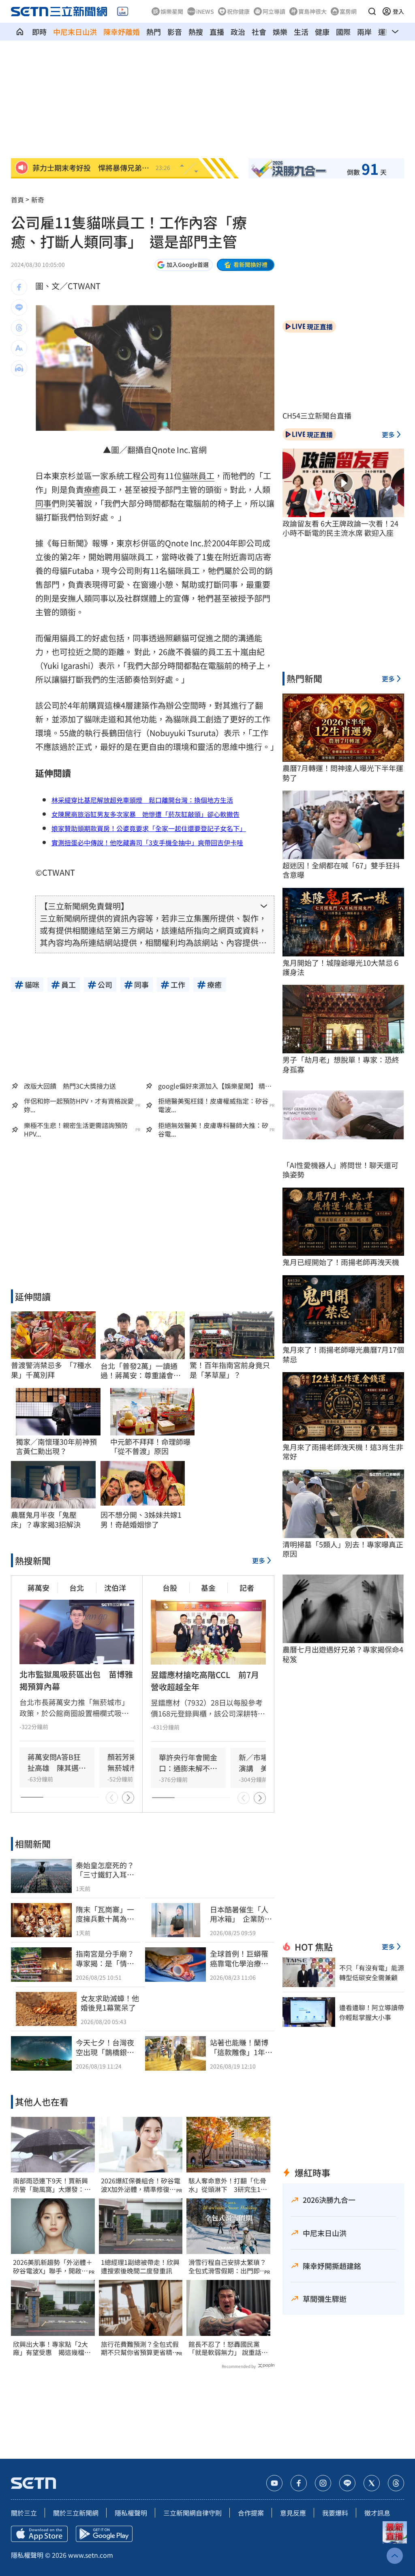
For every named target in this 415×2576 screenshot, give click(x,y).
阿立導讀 (274, 11)
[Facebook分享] (19, 287)
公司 (149, 476)
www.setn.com (91, 2555)
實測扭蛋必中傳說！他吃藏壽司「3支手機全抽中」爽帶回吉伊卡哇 (147, 842)
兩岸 (364, 32)
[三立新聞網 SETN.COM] (20, 32)
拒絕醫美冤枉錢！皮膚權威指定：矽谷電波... (213, 1105)
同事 (43, 503)
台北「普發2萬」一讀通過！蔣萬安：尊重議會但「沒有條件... (141, 1371)
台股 (170, 1588)
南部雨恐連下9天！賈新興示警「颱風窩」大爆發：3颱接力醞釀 (50, 2185)
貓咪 (190, 476)
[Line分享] (19, 307)
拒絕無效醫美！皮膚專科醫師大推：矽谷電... (213, 1130)
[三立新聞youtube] (274, 2483)
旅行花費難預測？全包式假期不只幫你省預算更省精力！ (140, 2348)
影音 (175, 32)
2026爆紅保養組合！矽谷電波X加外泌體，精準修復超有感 (141, 2185)
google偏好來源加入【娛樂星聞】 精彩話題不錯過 (215, 1086)
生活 (301, 32)
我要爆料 (335, 2513)
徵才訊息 (377, 2513)
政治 (238, 32)
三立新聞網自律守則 (193, 2513)
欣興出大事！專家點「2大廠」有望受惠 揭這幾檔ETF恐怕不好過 (50, 2348)
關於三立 (24, 2513)
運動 (385, 32)
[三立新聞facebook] (299, 2483)
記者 (247, 1588)
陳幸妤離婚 (122, 32)
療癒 (92, 489)
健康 (322, 32)
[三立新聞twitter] (372, 2483)
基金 (208, 1588)
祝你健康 (238, 11)
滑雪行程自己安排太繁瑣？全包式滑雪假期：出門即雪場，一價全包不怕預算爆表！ (227, 2267)
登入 (398, 11)
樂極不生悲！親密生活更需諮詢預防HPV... (76, 1130)
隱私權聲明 (131, 2513)
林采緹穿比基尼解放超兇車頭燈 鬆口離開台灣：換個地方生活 (142, 800)
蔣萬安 (39, 1588)
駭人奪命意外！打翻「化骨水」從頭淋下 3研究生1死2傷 (228, 2185)
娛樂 (280, 32)
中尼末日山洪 (75, 32)
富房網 (348, 11)
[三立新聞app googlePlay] (104, 2534)
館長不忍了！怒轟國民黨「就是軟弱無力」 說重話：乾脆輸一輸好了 (228, 2348)
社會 (259, 32)
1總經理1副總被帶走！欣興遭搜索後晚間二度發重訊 (140, 2267)
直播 (217, 32)
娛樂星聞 (172, 11)
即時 (39, 32)
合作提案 (251, 2513)
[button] (372, 11)
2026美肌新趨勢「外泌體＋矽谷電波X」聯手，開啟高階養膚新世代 (53, 2267)
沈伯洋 (115, 1588)
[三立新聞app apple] (39, 2534)
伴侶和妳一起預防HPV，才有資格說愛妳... (79, 1105)
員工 (206, 476)
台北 (77, 1588)
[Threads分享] (19, 328)
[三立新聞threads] (396, 2483)
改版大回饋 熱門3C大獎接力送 (70, 1086)
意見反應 (293, 2513)
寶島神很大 (312, 11)
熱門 (154, 32)
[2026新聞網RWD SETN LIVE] (123, 11)
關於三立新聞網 (76, 2513)
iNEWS (205, 11)
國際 (343, 32)
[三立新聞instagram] (323, 2483)
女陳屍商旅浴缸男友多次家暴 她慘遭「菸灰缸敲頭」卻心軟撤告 (145, 814)
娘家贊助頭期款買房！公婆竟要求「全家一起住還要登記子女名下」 (149, 828)
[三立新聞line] (347, 2483)
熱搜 (196, 32)
